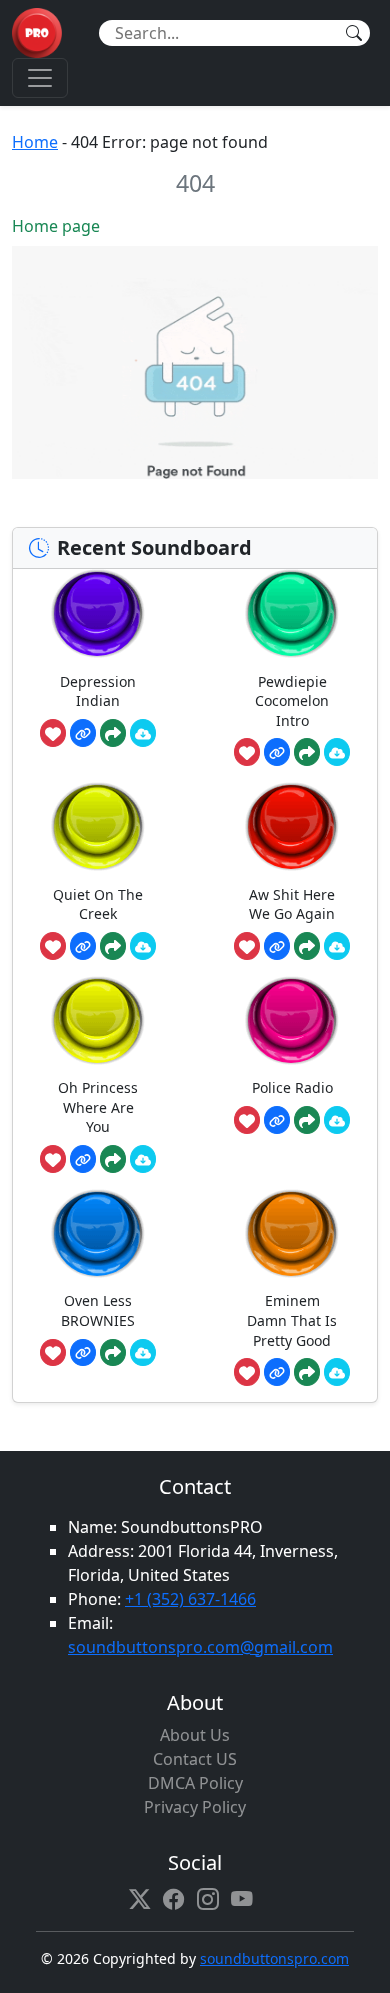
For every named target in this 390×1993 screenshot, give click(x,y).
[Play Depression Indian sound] (98, 613)
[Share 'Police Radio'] (307, 1120)
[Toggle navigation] (40, 78)
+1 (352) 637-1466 (190, 1599)
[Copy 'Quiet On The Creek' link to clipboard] (83, 946)
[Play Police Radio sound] (292, 1020)
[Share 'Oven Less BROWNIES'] (113, 1353)
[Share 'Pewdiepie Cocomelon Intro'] (307, 752)
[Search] (354, 33)
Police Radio (292, 1087)
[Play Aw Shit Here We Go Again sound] (292, 826)
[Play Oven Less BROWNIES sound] (98, 1233)
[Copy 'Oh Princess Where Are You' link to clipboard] (83, 1159)
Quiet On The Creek (98, 904)
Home (35, 142)
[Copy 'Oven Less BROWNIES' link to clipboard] (83, 1353)
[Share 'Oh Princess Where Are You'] (113, 1159)
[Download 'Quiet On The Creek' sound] (143, 946)
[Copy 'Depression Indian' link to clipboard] (83, 733)
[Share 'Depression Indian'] (113, 733)
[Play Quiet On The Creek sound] (98, 826)
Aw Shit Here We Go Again (292, 904)
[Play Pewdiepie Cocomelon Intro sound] (292, 613)
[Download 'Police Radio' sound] (337, 1120)
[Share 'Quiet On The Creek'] (113, 946)
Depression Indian (98, 691)
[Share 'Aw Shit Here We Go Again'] (307, 946)
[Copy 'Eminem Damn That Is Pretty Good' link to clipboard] (277, 1372)
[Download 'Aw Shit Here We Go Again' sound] (337, 946)
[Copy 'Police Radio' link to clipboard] (277, 1120)
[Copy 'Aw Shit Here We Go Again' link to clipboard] (277, 946)
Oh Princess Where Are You (98, 1107)
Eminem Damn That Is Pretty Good (292, 1320)
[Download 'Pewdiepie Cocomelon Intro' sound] (337, 752)
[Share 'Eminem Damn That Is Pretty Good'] (307, 1372)
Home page (56, 226)
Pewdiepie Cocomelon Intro (292, 701)
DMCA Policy (195, 1783)
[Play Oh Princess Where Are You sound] (98, 1020)
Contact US (195, 1759)
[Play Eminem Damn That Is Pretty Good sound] (292, 1233)
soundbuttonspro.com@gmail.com (200, 1647)
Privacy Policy (195, 1807)
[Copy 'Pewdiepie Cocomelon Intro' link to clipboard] (277, 752)
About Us (195, 1735)
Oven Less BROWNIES (98, 1310)
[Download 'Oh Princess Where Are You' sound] (143, 1159)
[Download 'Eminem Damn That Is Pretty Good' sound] (337, 1372)
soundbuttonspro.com (274, 1958)
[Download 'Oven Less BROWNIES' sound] (143, 1353)
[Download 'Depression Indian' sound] (143, 733)
